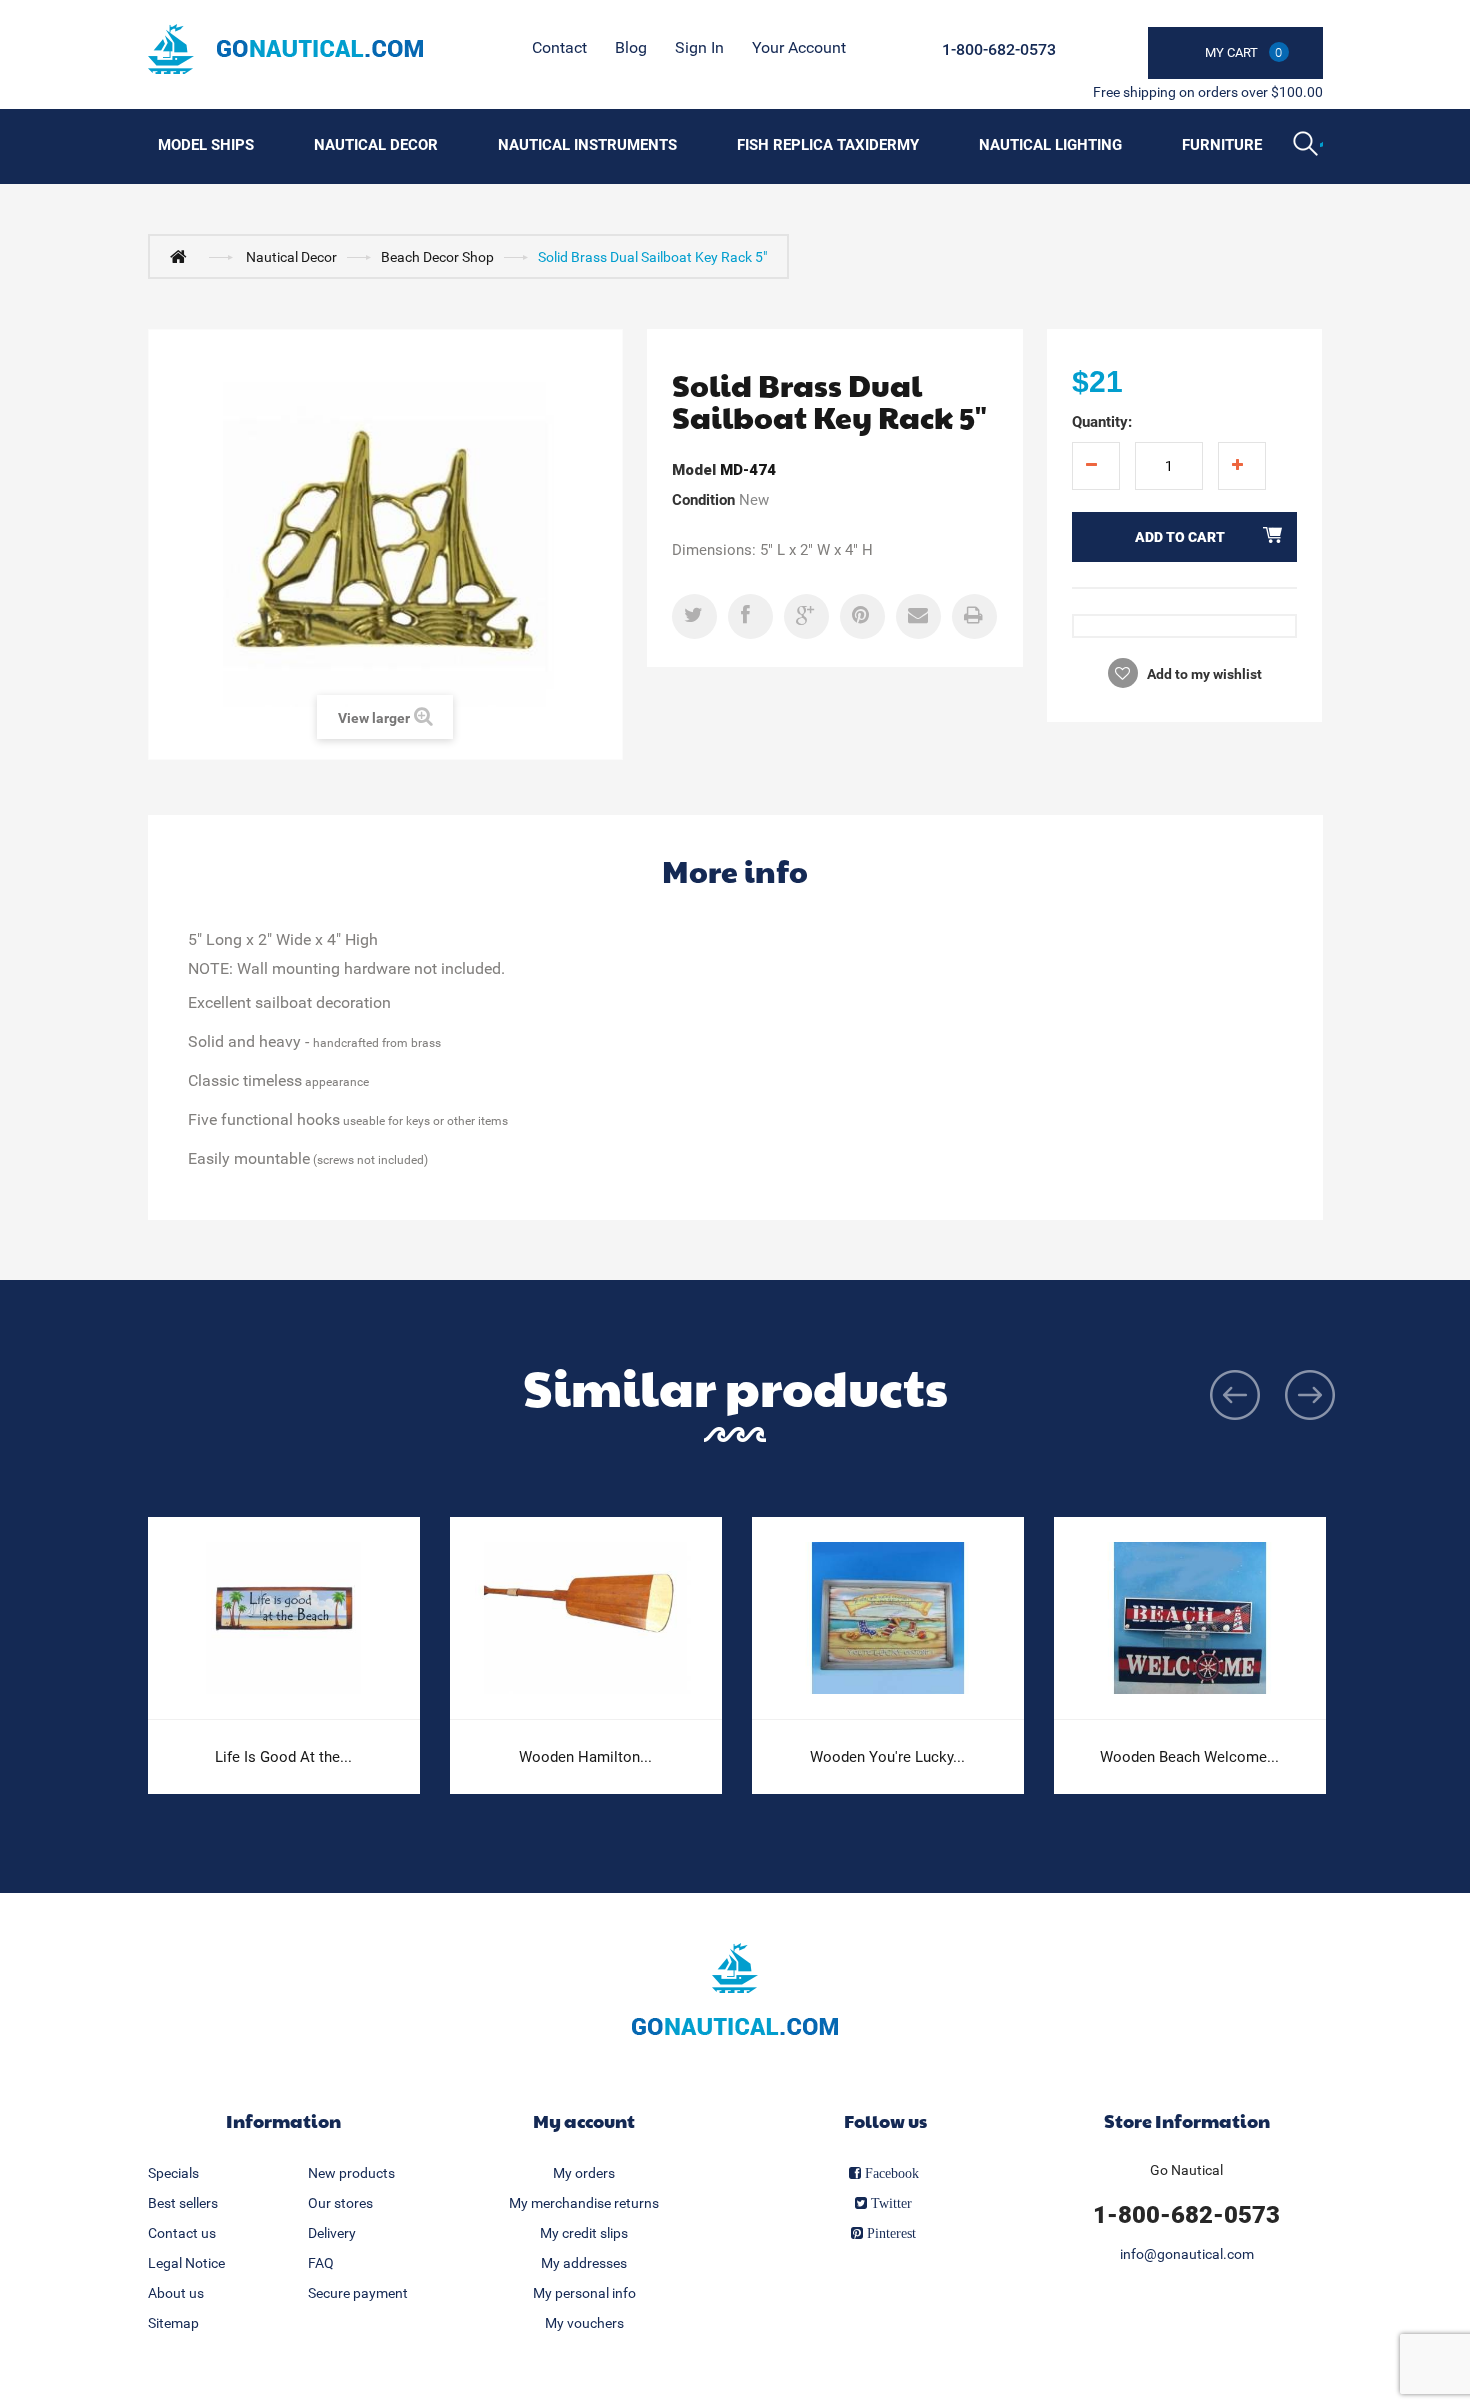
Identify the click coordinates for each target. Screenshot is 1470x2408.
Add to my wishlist (1203, 674)
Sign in (699, 47)
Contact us (182, 2233)
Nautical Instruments (587, 145)
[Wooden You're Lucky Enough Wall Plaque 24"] (888, 1618)
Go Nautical (1186, 2170)
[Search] (1308, 146)
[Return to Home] (183, 256)
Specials (173, 2173)
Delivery (332, 2233)
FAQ (321, 2263)
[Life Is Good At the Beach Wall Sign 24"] (284, 1618)
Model (694, 470)
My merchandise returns (584, 2203)
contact (559, 47)
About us (176, 2293)
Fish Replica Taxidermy (828, 145)
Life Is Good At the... (283, 1757)
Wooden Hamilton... (585, 1757)
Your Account (799, 47)
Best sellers (183, 2203)
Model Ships (206, 145)
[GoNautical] (285, 49)
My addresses (584, 2263)
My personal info (584, 2293)
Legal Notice (186, 2263)
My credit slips (584, 2233)
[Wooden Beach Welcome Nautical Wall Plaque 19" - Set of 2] (1190, 1618)
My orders (584, 2173)
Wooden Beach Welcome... (1189, 1757)
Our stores (340, 2203)
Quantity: (1102, 422)
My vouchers (584, 2323)
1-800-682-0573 (999, 49)
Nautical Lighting (1050, 145)
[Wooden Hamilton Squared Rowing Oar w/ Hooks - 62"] (586, 1618)
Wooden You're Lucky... (887, 1757)
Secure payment (358, 2293)
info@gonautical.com (1187, 2254)
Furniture (1222, 145)
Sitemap (173, 2323)
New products (351, 2173)
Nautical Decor (376, 145)
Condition (703, 500)
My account (584, 2120)
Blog (631, 47)
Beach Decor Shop (437, 257)
